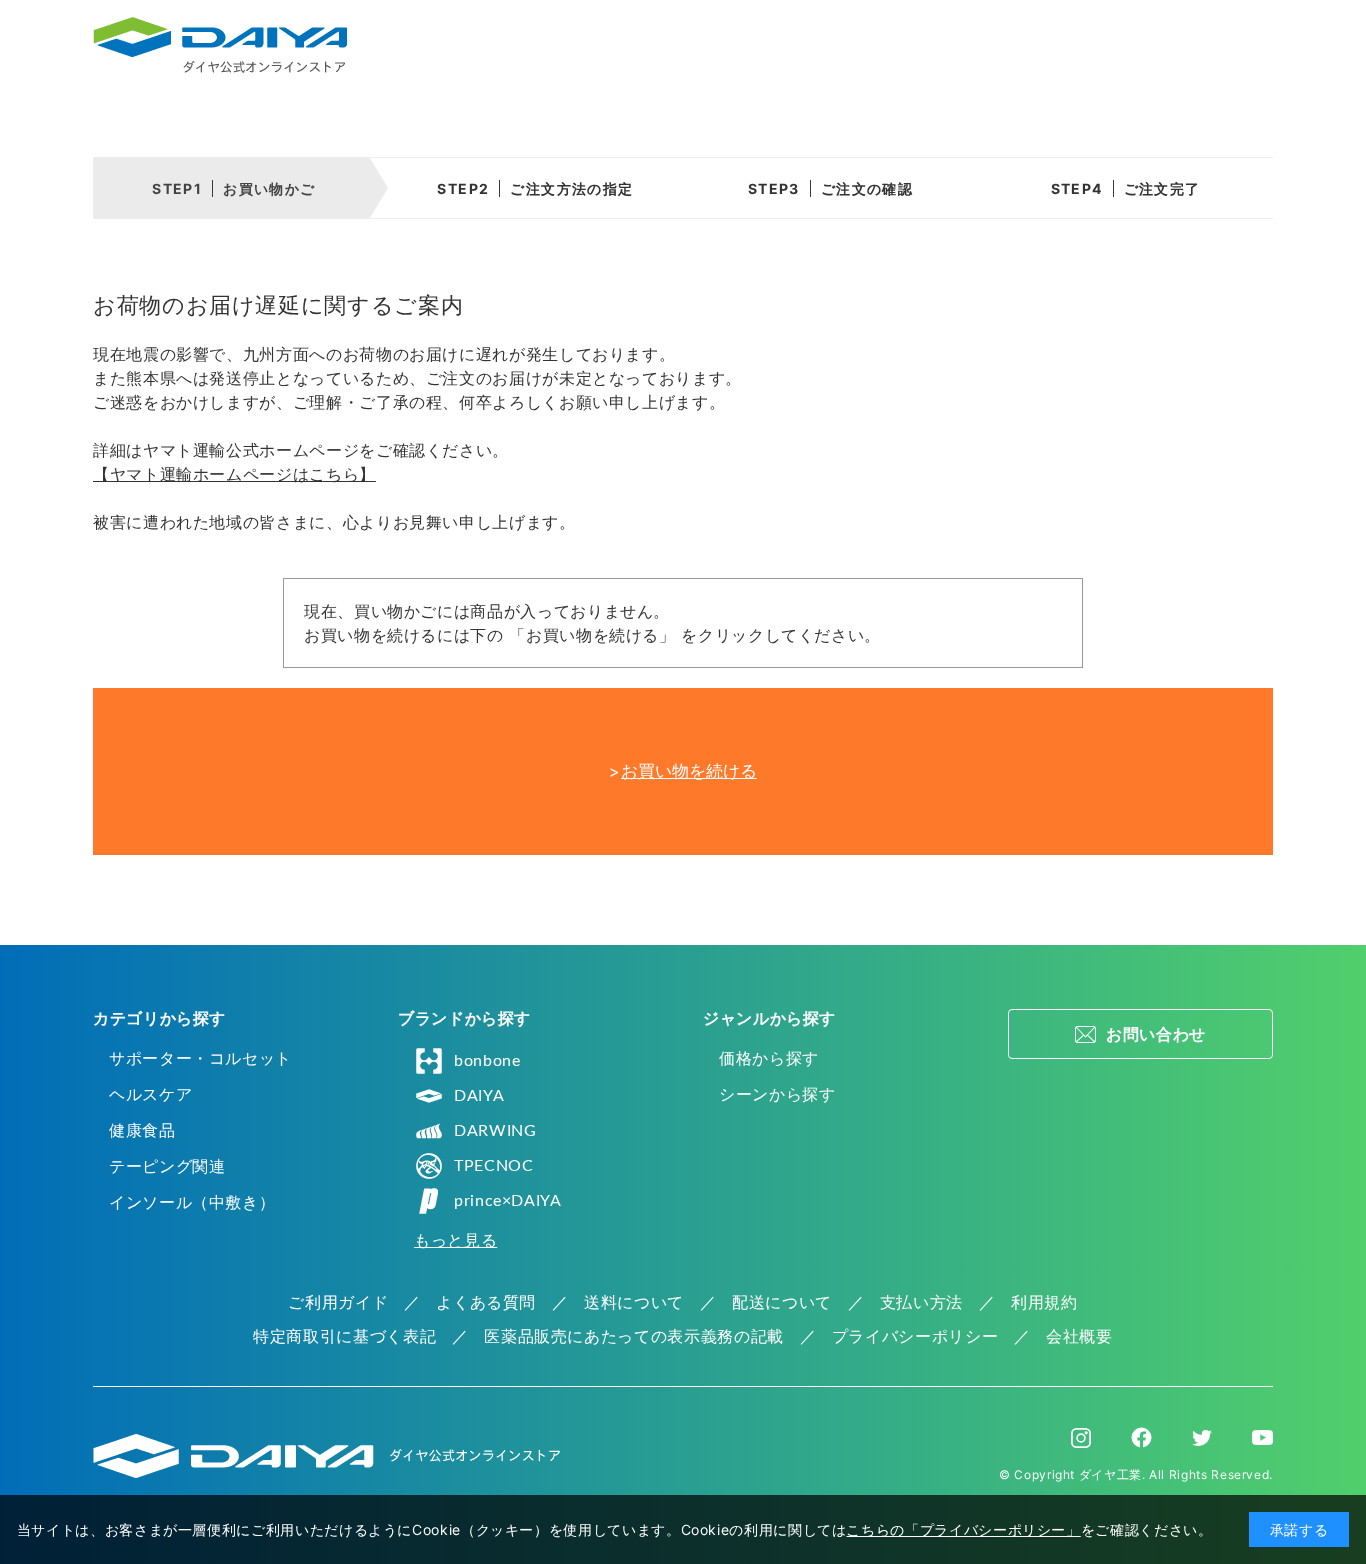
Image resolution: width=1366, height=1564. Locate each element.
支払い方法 (921, 1302)
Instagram (1081, 1438)
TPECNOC (493, 1166)
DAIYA (479, 1096)
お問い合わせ (1156, 1034)
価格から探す (769, 1058)
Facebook (1141, 1437)
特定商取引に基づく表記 (344, 1336)
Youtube (1262, 1438)
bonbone (487, 1061)
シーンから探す (777, 1094)
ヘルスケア (150, 1094)
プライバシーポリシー (915, 1336)
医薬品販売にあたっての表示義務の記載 (634, 1336)
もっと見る (455, 1240)
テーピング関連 (167, 1166)
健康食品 (142, 1130)
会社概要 (1079, 1336)
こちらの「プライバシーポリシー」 (963, 1529)
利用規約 (1044, 1302)
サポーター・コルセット (200, 1058)
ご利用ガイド (338, 1302)
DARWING (495, 1131)
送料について (634, 1302)
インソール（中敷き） (192, 1202)
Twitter (1202, 1438)
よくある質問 (486, 1302)
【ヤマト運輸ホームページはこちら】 (234, 474)
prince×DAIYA (508, 1201)
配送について (782, 1302)
